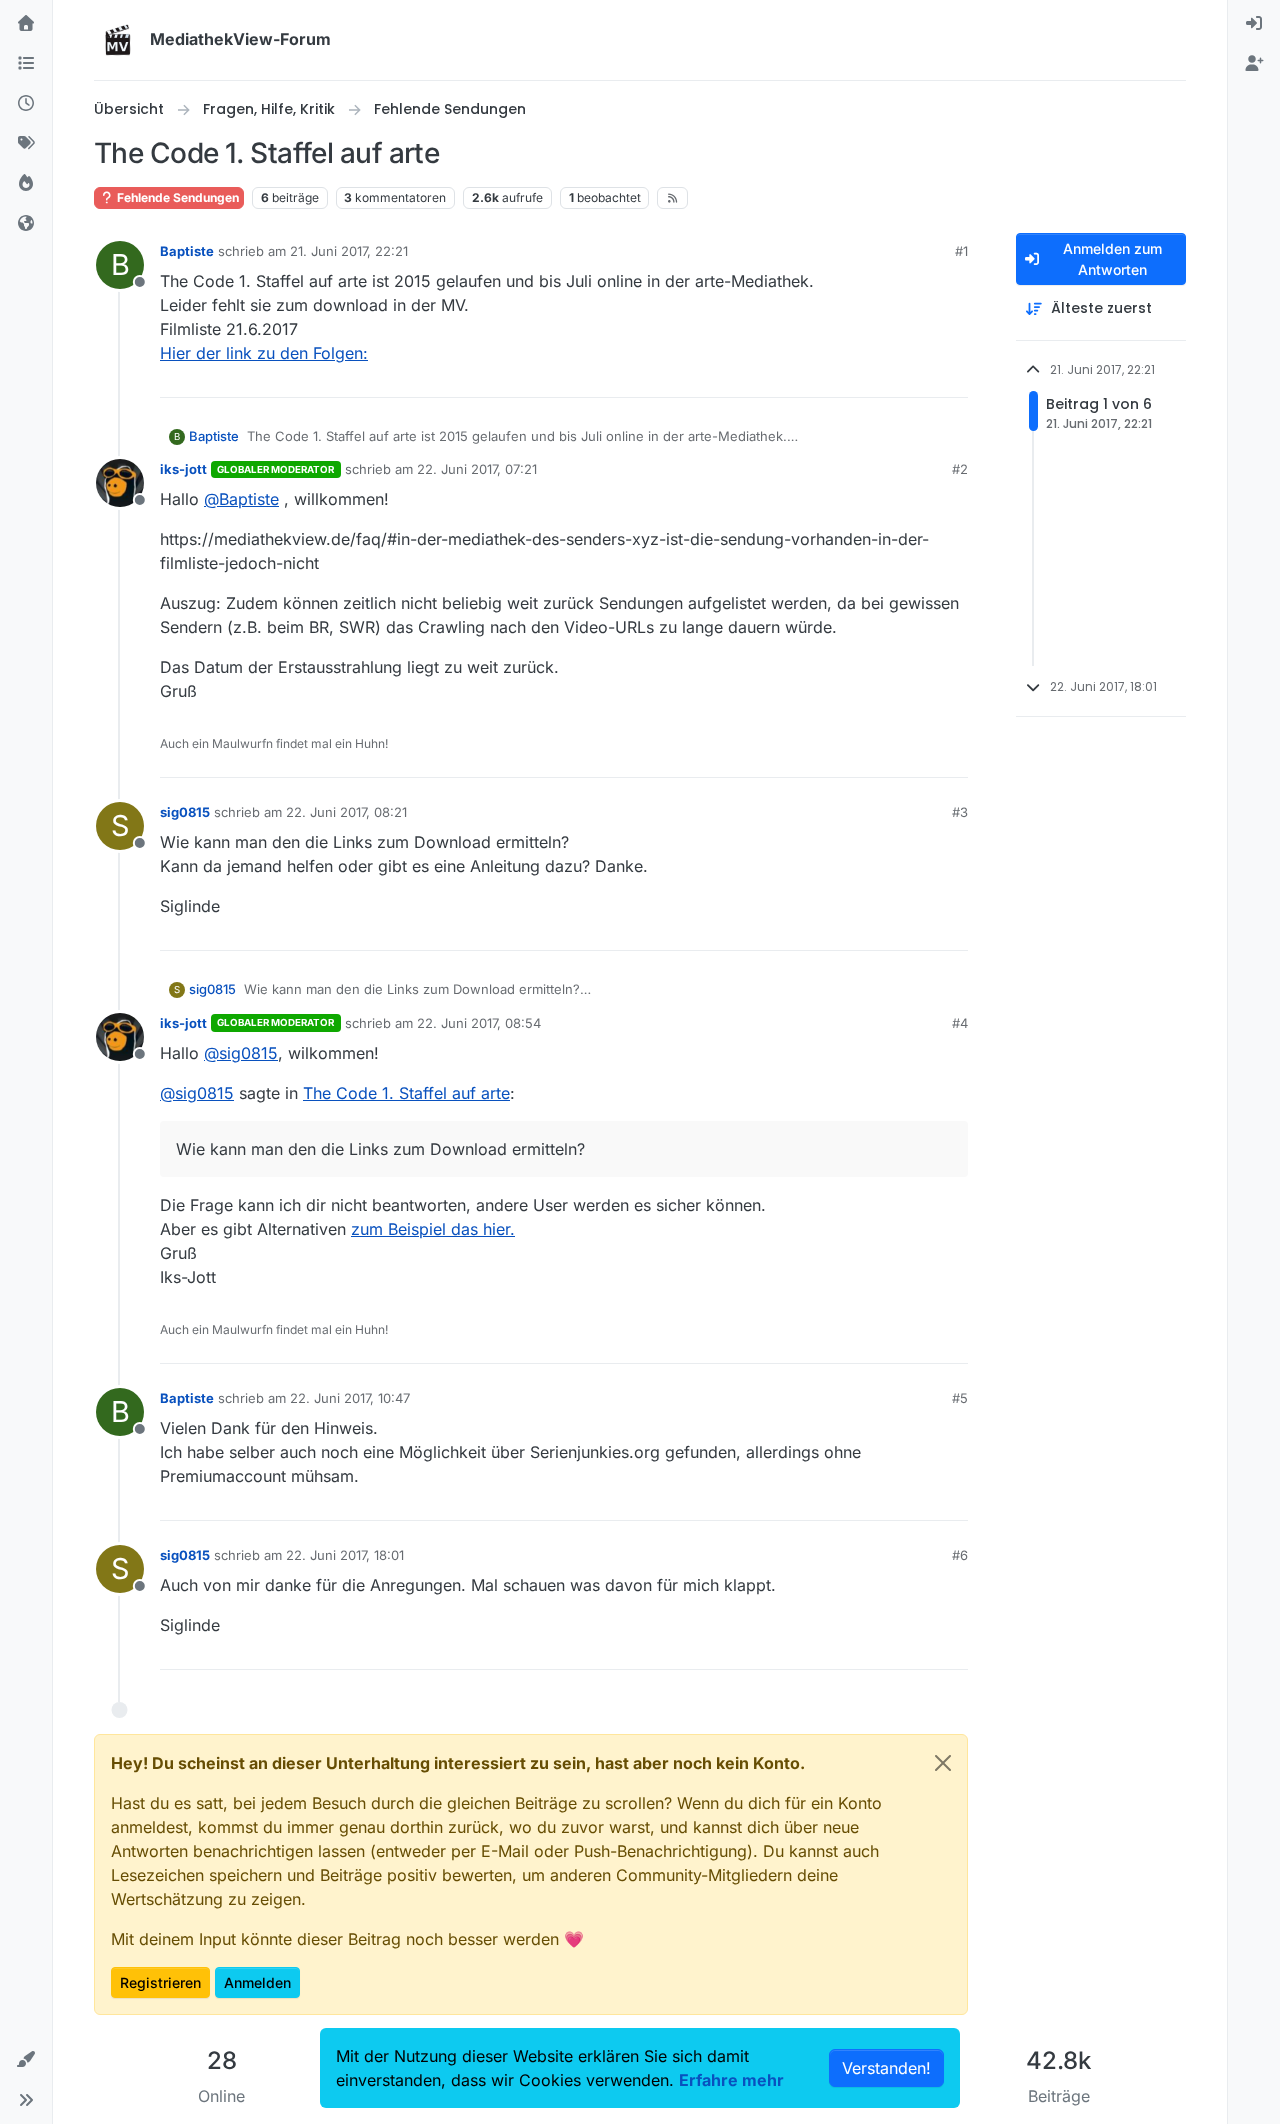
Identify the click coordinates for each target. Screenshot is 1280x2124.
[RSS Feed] (672, 198)
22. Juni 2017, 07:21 (477, 469)
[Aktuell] (26, 104)
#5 (960, 1398)
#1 (961, 251)
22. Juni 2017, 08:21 (346, 812)
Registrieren (160, 1982)
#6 (960, 1555)
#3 (960, 812)
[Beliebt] (26, 184)
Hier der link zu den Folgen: (264, 353)
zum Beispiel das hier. (433, 1229)
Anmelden (257, 1982)
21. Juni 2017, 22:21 (349, 251)
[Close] (943, 1763)
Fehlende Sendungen (176, 197)
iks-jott (183, 469)
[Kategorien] (26, 64)
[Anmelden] (1254, 24)
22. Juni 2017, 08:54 (479, 1023)
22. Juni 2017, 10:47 (350, 1398)
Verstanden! (886, 2068)
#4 (960, 1023)
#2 (960, 469)
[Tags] (26, 144)
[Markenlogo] (118, 40)
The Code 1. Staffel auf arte (406, 1093)
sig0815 (185, 812)
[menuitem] (1254, 24)
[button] (26, 2060)
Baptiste (187, 251)
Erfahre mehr (731, 2080)
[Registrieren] (1254, 64)
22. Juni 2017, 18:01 (345, 1555)
